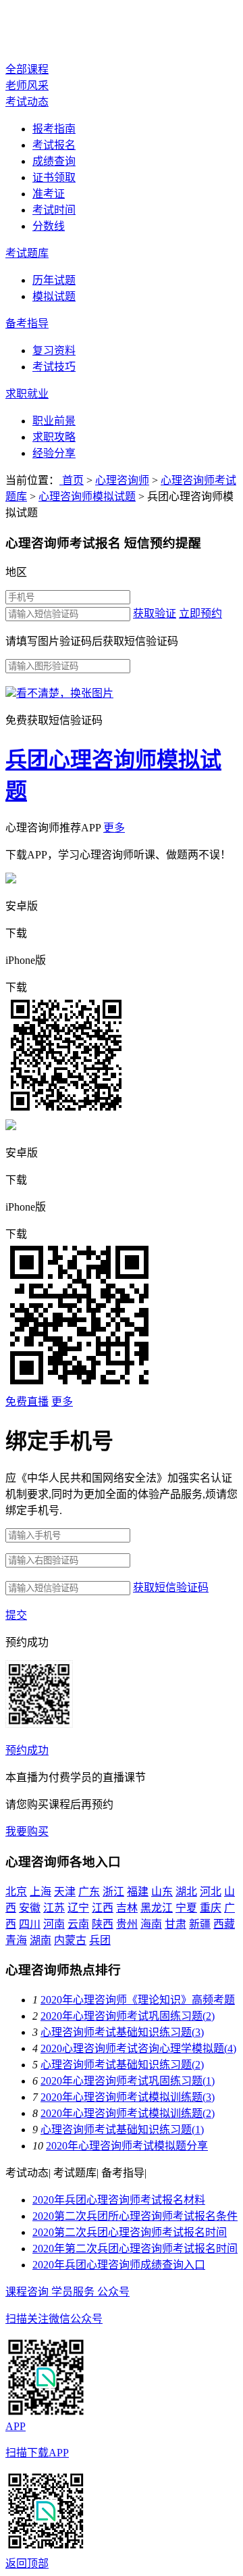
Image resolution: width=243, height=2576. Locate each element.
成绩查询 (54, 161)
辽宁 (78, 1908)
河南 (54, 1924)
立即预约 (200, 613)
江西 (103, 1908)
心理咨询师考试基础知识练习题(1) (122, 2130)
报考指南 (54, 129)
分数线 (49, 226)
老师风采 (27, 86)
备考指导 (27, 323)
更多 (114, 828)
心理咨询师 (59, 32)
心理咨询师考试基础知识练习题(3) (122, 2032)
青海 (16, 1940)
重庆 (211, 1908)
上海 (40, 1892)
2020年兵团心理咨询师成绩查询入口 (119, 2265)
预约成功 (27, 1750)
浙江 (113, 1892)
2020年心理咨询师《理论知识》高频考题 (138, 2000)
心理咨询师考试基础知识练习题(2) (122, 2065)
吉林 (127, 1908)
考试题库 (27, 253)
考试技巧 (54, 367)
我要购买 (27, 1831)
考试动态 (27, 102)
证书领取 (54, 177)
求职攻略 (54, 437)
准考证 (49, 194)
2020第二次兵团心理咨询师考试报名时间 (130, 2232)
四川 (30, 1924)
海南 (151, 1924)
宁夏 (186, 1908)
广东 (89, 1892)
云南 (78, 1924)
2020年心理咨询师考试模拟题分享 (127, 2146)
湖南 (40, 1940)
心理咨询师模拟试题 (87, 496)
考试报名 (54, 145)
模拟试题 (54, 296)
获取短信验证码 (171, 1587)
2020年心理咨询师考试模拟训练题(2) (128, 2113)
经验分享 (54, 453)
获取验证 (155, 613)
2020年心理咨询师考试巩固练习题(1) (128, 2081)
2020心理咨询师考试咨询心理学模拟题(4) (138, 2048)
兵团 (100, 1940)
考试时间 (54, 210)
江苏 (54, 1908)
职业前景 (54, 421)
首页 (72, 480)
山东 (162, 1892)
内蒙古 (70, 1940)
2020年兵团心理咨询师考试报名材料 (119, 2200)
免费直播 (27, 1402)
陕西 (103, 1924)
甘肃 (175, 1924)
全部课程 (27, 69)
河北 (211, 1892)
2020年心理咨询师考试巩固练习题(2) (128, 2016)
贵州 (127, 1924)
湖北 (186, 1892)
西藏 (224, 1924)
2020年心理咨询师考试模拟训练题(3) (128, 2097)
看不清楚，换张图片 (65, 693)
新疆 (200, 1924)
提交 (16, 1615)
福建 (138, 1892)
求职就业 (27, 394)
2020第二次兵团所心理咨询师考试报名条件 (135, 2216)
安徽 (30, 1908)
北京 (16, 1892)
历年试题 (54, 280)
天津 (65, 1892)
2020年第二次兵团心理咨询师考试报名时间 (135, 2249)
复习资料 (54, 350)
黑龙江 (157, 1908)
